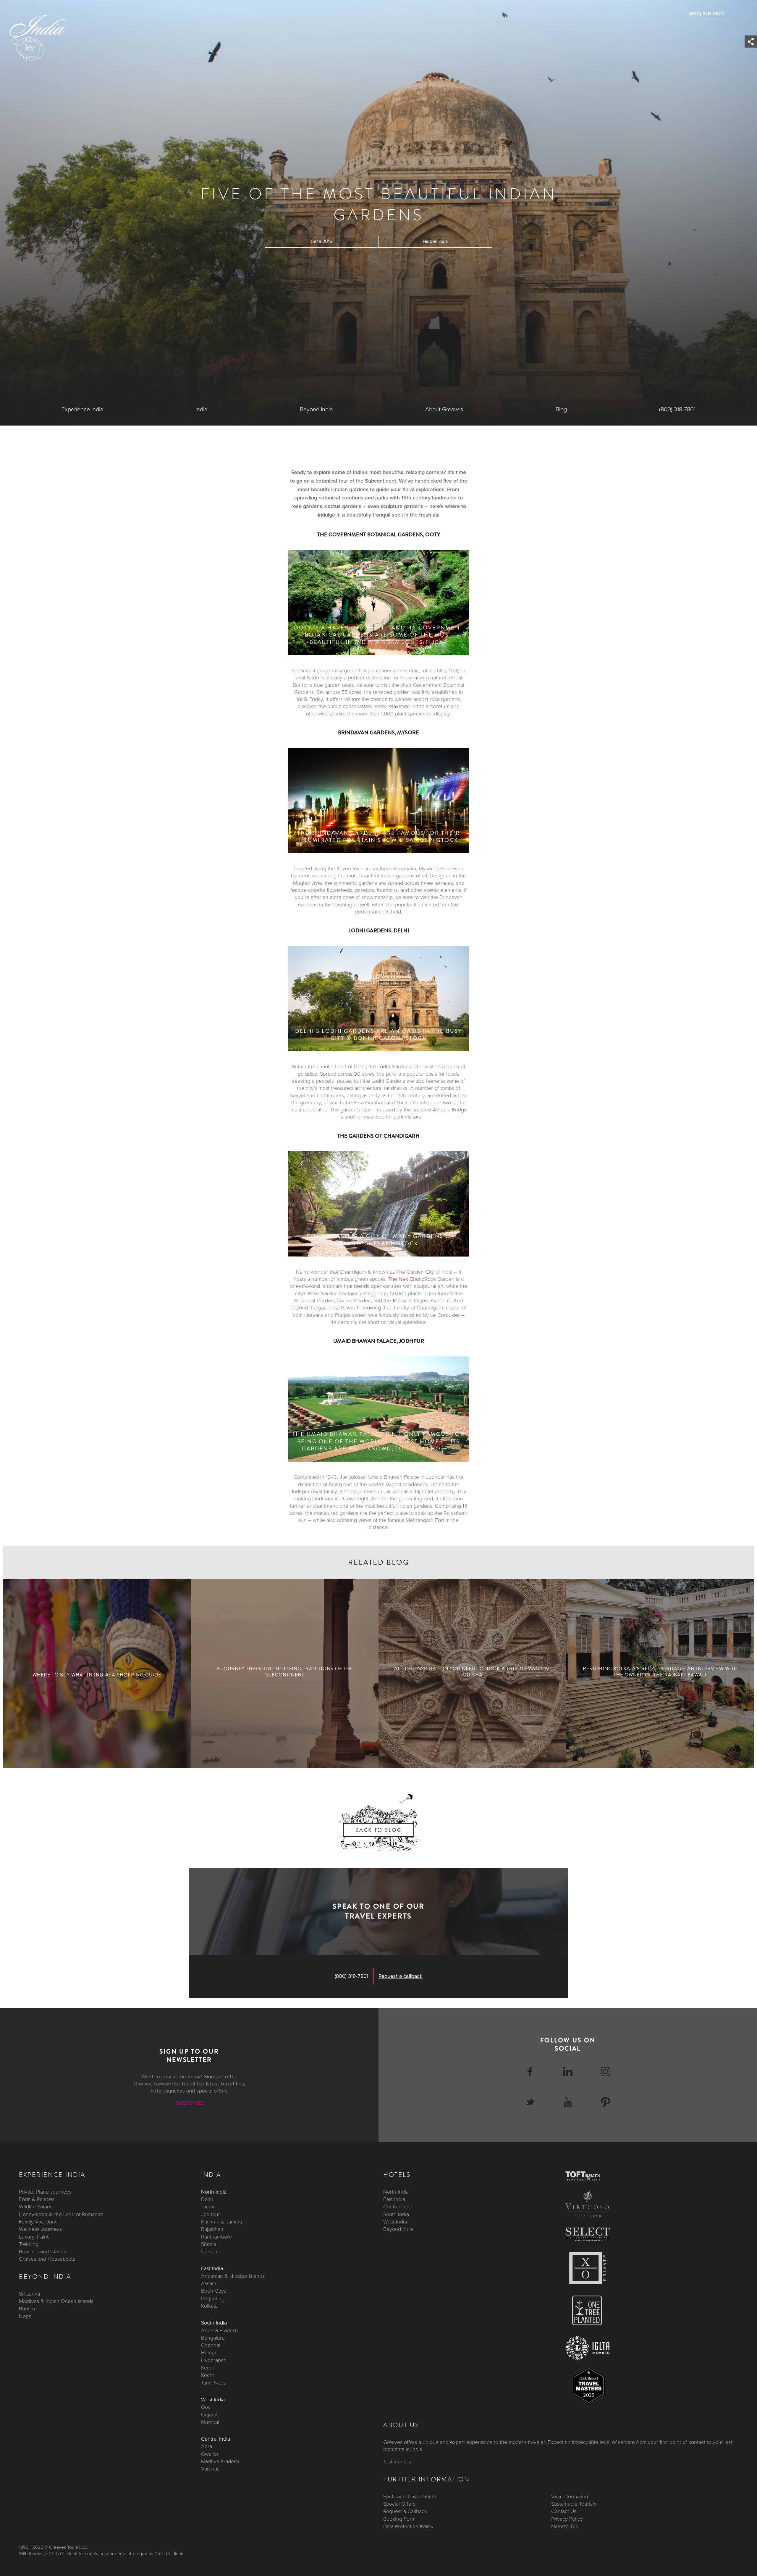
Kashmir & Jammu (222, 2222)
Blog (561, 410)
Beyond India (316, 410)
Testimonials (397, 2462)
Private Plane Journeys (45, 2192)
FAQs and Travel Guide (410, 2496)
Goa (206, 2407)
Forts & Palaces (37, 2199)
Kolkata (209, 2306)
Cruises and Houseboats (47, 2259)
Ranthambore (216, 2236)
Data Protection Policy (408, 2526)
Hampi (208, 2353)
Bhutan (27, 2309)
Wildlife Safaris (36, 2207)
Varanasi (211, 2469)
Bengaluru (213, 2338)
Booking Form (399, 2519)
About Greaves (444, 410)
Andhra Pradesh (220, 2330)
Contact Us (564, 2511)
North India (214, 2192)
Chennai (211, 2345)
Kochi (207, 2375)
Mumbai (210, 2422)
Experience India (82, 410)
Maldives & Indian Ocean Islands (56, 2301)
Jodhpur (211, 2214)
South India (214, 2323)
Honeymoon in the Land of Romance (61, 2214)
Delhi (207, 2199)
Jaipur (208, 2207)
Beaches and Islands (42, 2252)
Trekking (29, 2244)
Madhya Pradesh (220, 2461)
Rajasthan (212, 2229)
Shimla (209, 2244)
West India (213, 2399)
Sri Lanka (29, 2293)
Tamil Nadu (214, 2382)
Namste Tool (565, 2526)
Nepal (26, 2316)
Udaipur (210, 2252)
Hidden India (435, 241)
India (201, 410)
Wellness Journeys (40, 2229)
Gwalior (210, 2454)
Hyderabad (214, 2360)
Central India (216, 2439)
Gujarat (209, 2414)
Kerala (208, 2368)
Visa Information (570, 2496)
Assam (209, 2283)
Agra (207, 2446)
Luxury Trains (34, 2236)
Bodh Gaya (214, 2291)
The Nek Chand (406, 1279)
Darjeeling (213, 2298)
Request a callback (401, 1976)
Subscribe (189, 2103)
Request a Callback (405, 2511)
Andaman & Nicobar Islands (233, 2276)
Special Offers (399, 2504)
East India (212, 2268)
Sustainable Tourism (574, 2504)
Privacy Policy (567, 2519)
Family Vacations (38, 2222)
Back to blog (378, 1830)
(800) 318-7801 (706, 14)
